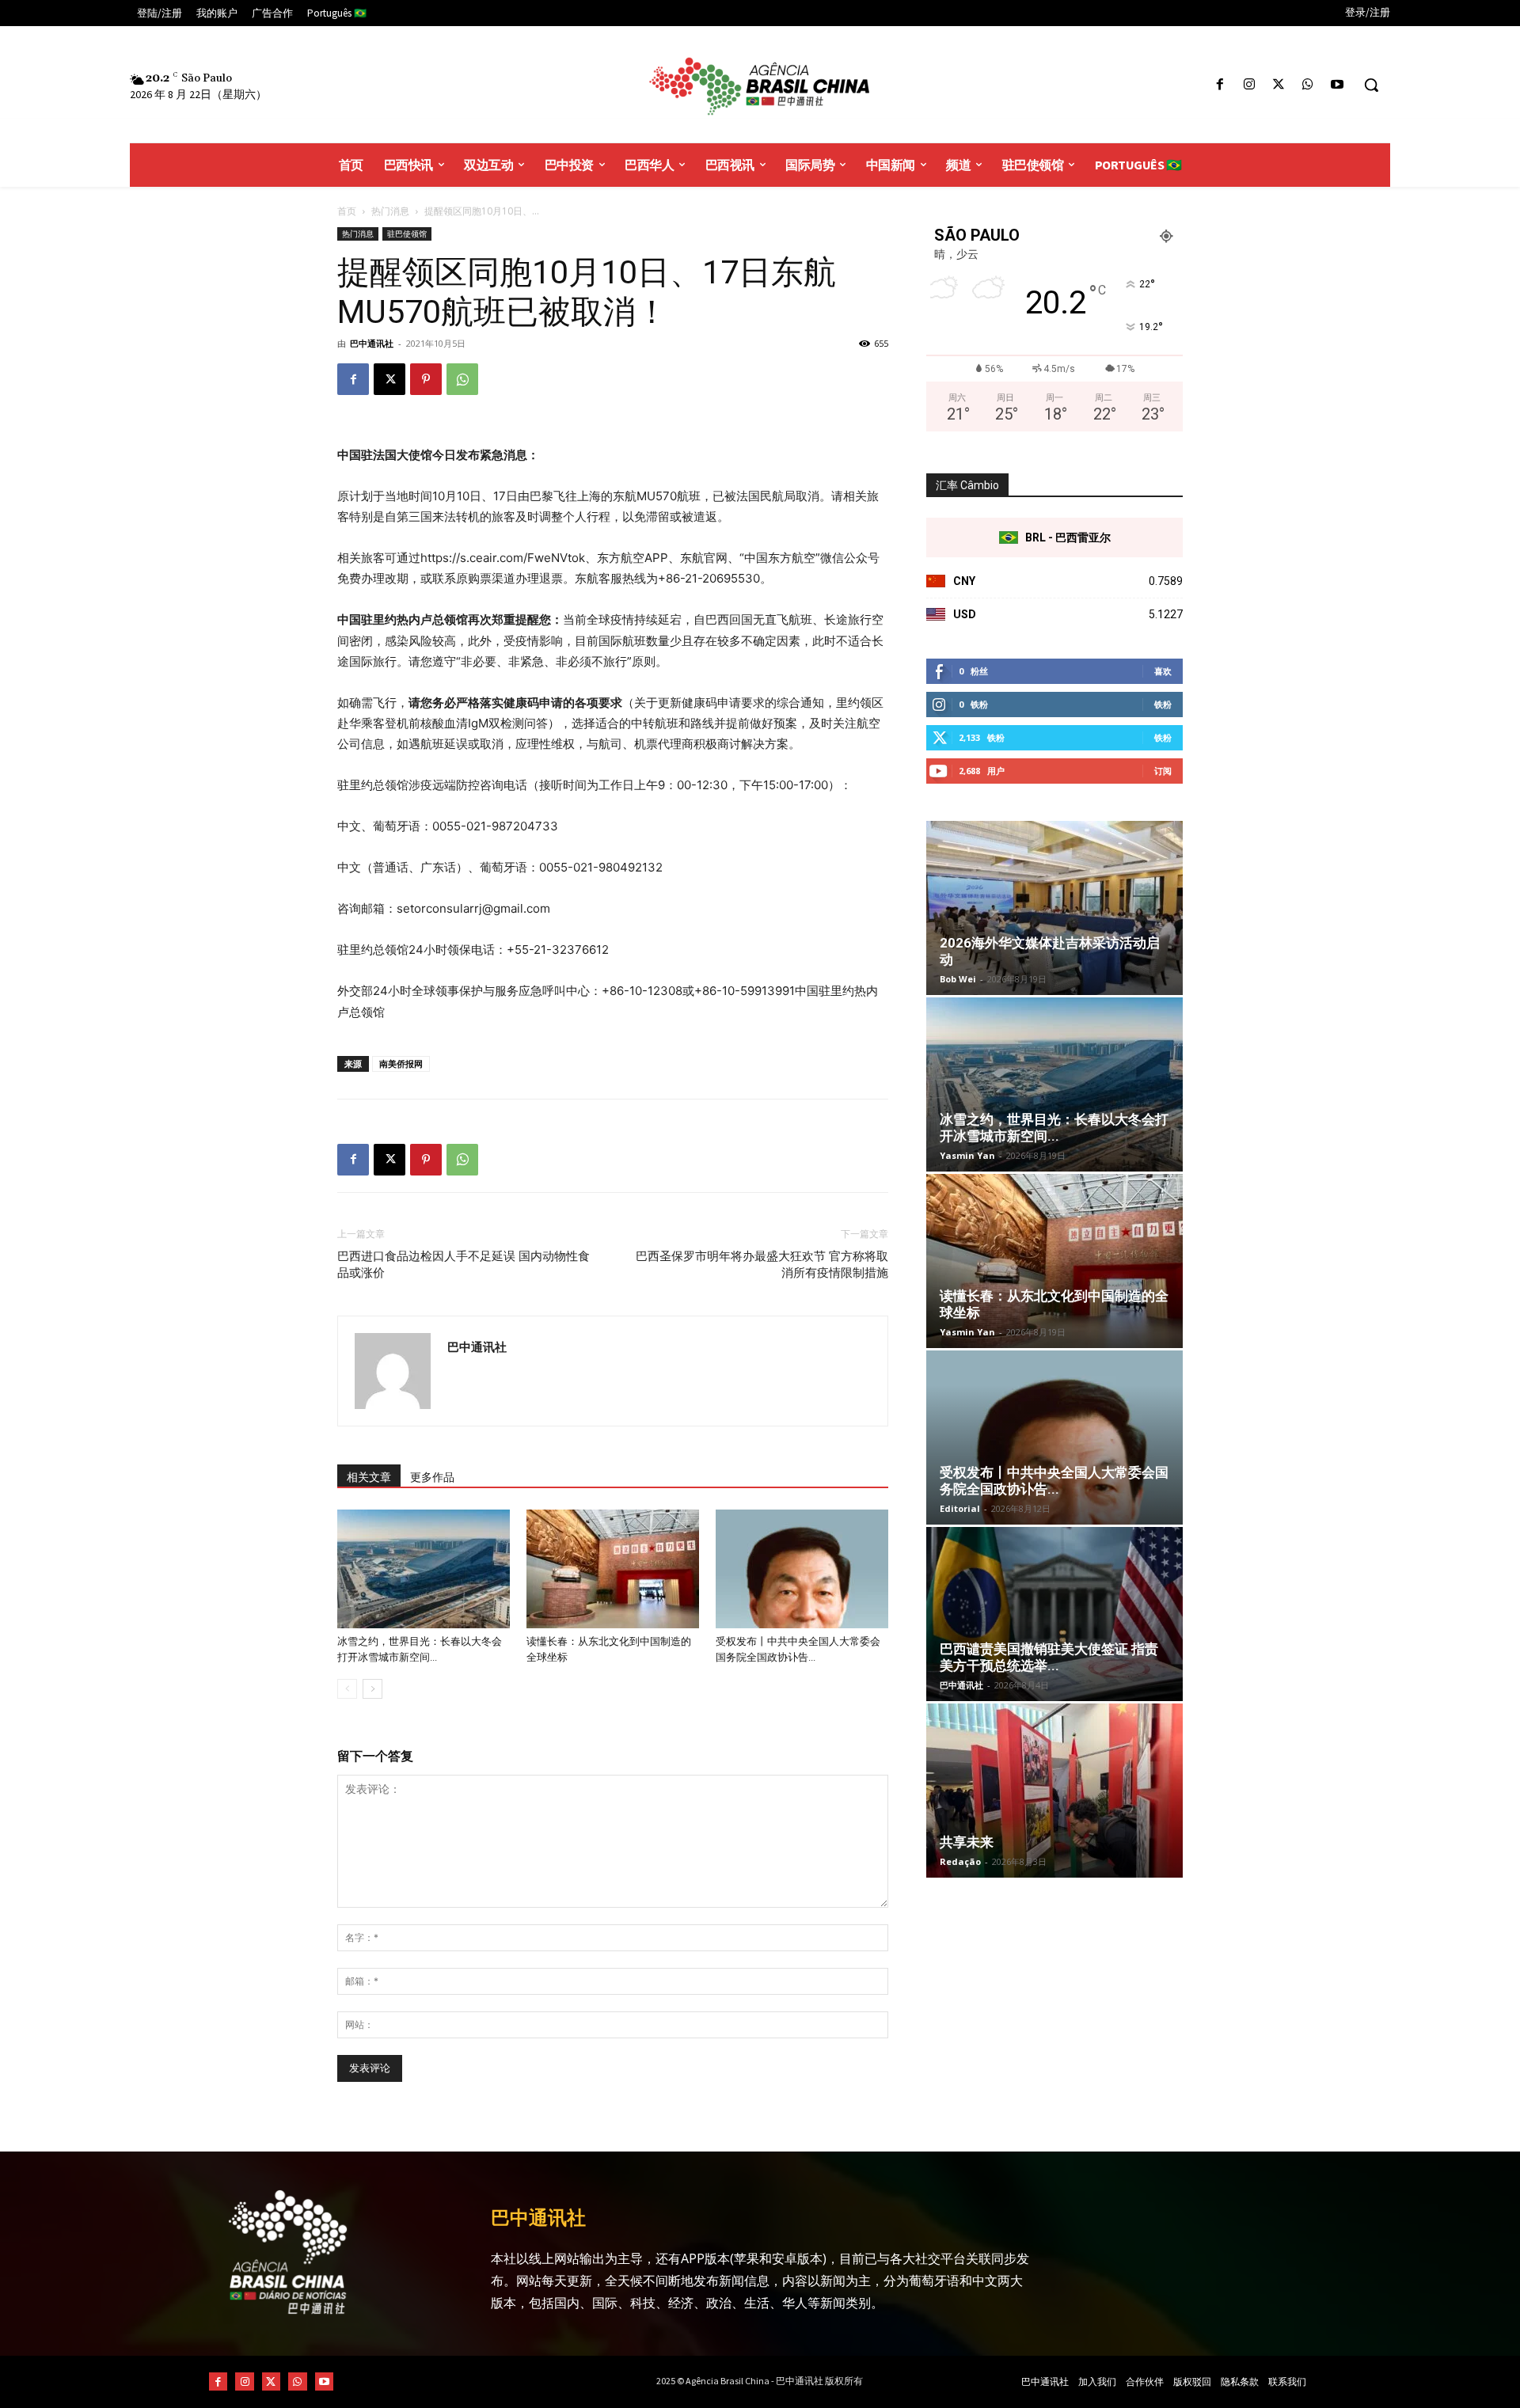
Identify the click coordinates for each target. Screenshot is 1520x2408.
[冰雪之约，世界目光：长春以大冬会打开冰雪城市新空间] (424, 1569)
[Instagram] (1249, 85)
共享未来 (967, 1842)
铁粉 (1163, 704)
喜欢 (1163, 671)
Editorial (960, 1508)
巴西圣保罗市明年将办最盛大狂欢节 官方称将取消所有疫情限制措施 (762, 1265)
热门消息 (390, 211)
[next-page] (372, 1689)
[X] (1278, 85)
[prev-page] (347, 1689)
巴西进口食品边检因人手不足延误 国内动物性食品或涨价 (464, 1265)
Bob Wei (958, 979)
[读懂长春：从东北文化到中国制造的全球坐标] (613, 1569)
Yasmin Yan (967, 1155)
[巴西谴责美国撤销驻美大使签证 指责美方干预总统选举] (1054, 1614)
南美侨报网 (401, 1063)
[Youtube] (1338, 85)
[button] (1371, 85)
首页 (347, 211)
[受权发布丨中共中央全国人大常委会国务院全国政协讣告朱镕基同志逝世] (802, 1569)
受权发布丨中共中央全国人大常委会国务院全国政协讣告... (1054, 1481)
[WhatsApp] (1308, 85)
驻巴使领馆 (407, 234)
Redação (960, 1861)
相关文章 (369, 1477)
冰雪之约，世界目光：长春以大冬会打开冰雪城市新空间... (1054, 1128)
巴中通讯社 (372, 343)
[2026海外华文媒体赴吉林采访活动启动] (1054, 908)
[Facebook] (1220, 85)
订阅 (1163, 771)
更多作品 (432, 1477)
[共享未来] (1054, 1791)
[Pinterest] (426, 379)
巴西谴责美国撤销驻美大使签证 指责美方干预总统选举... (1049, 1657)
